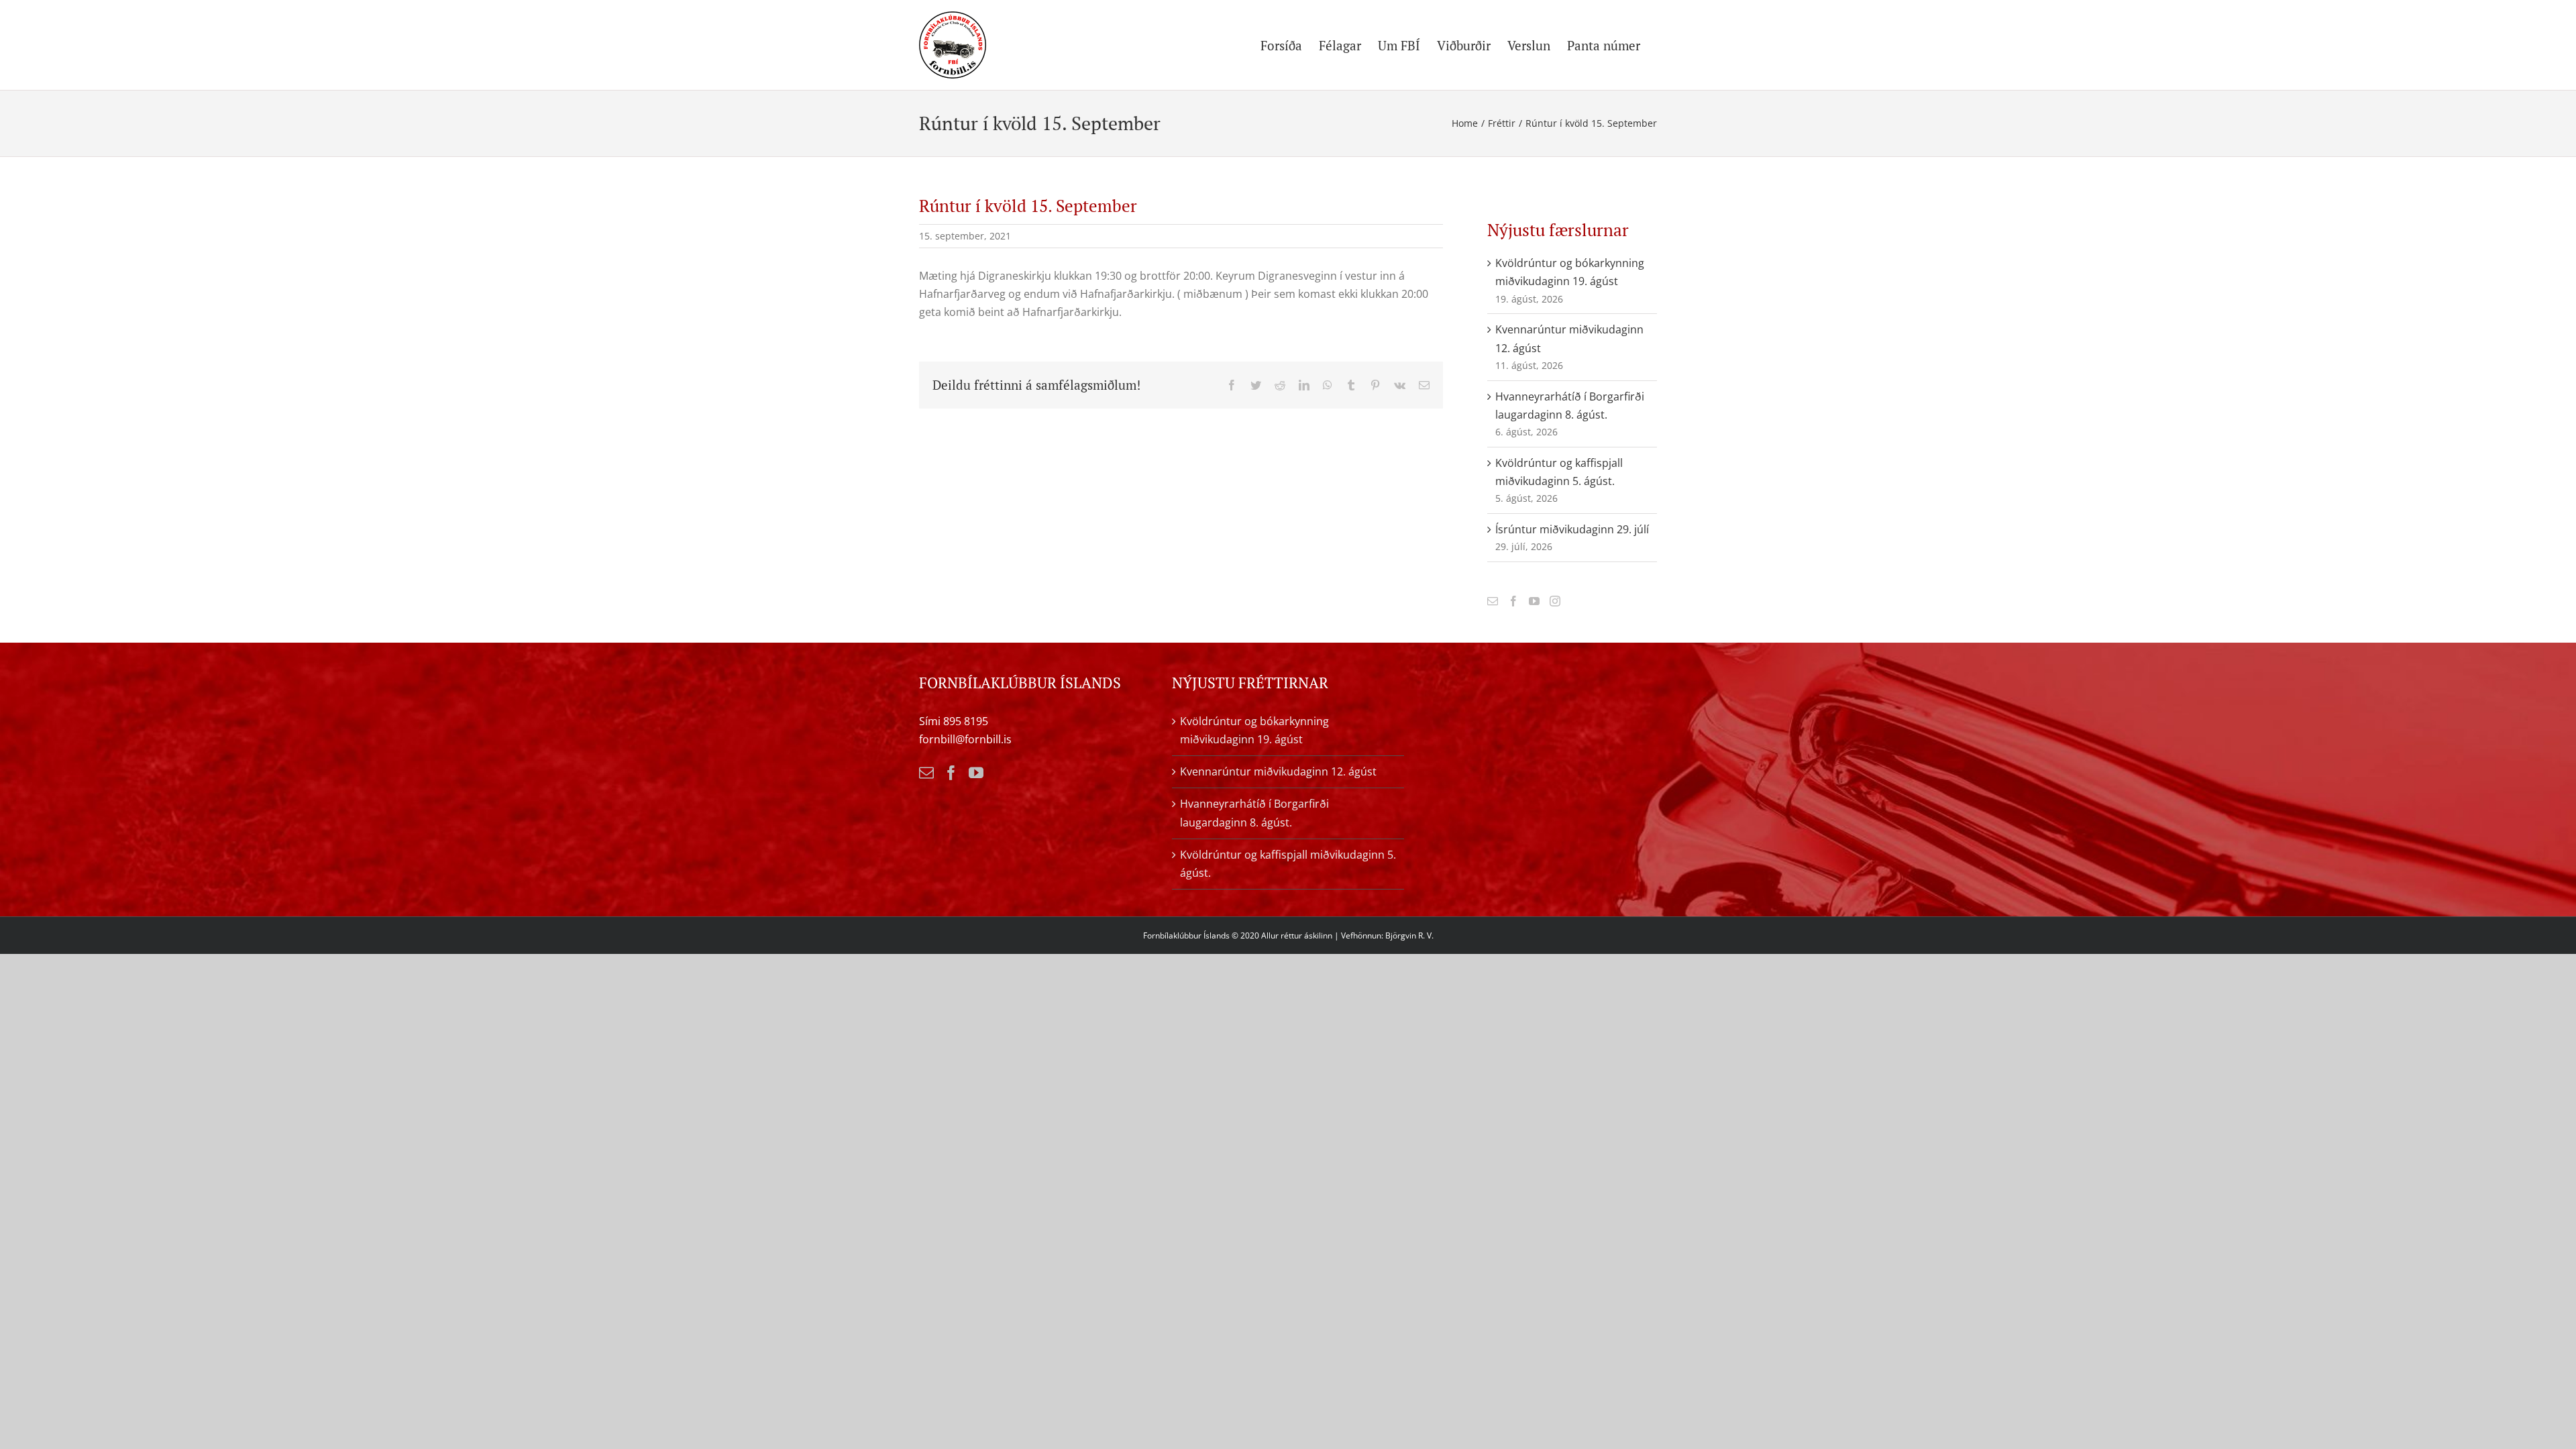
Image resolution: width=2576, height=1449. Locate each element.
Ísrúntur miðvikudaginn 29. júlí (1572, 529)
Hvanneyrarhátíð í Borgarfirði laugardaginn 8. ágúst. (1254, 813)
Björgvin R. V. (1409, 935)
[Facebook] (1513, 601)
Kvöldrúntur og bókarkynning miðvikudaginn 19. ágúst (1254, 730)
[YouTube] (1534, 601)
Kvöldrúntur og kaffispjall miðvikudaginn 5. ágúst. (1288, 864)
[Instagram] (1555, 601)
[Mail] (1493, 601)
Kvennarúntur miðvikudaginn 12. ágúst (1278, 771)
